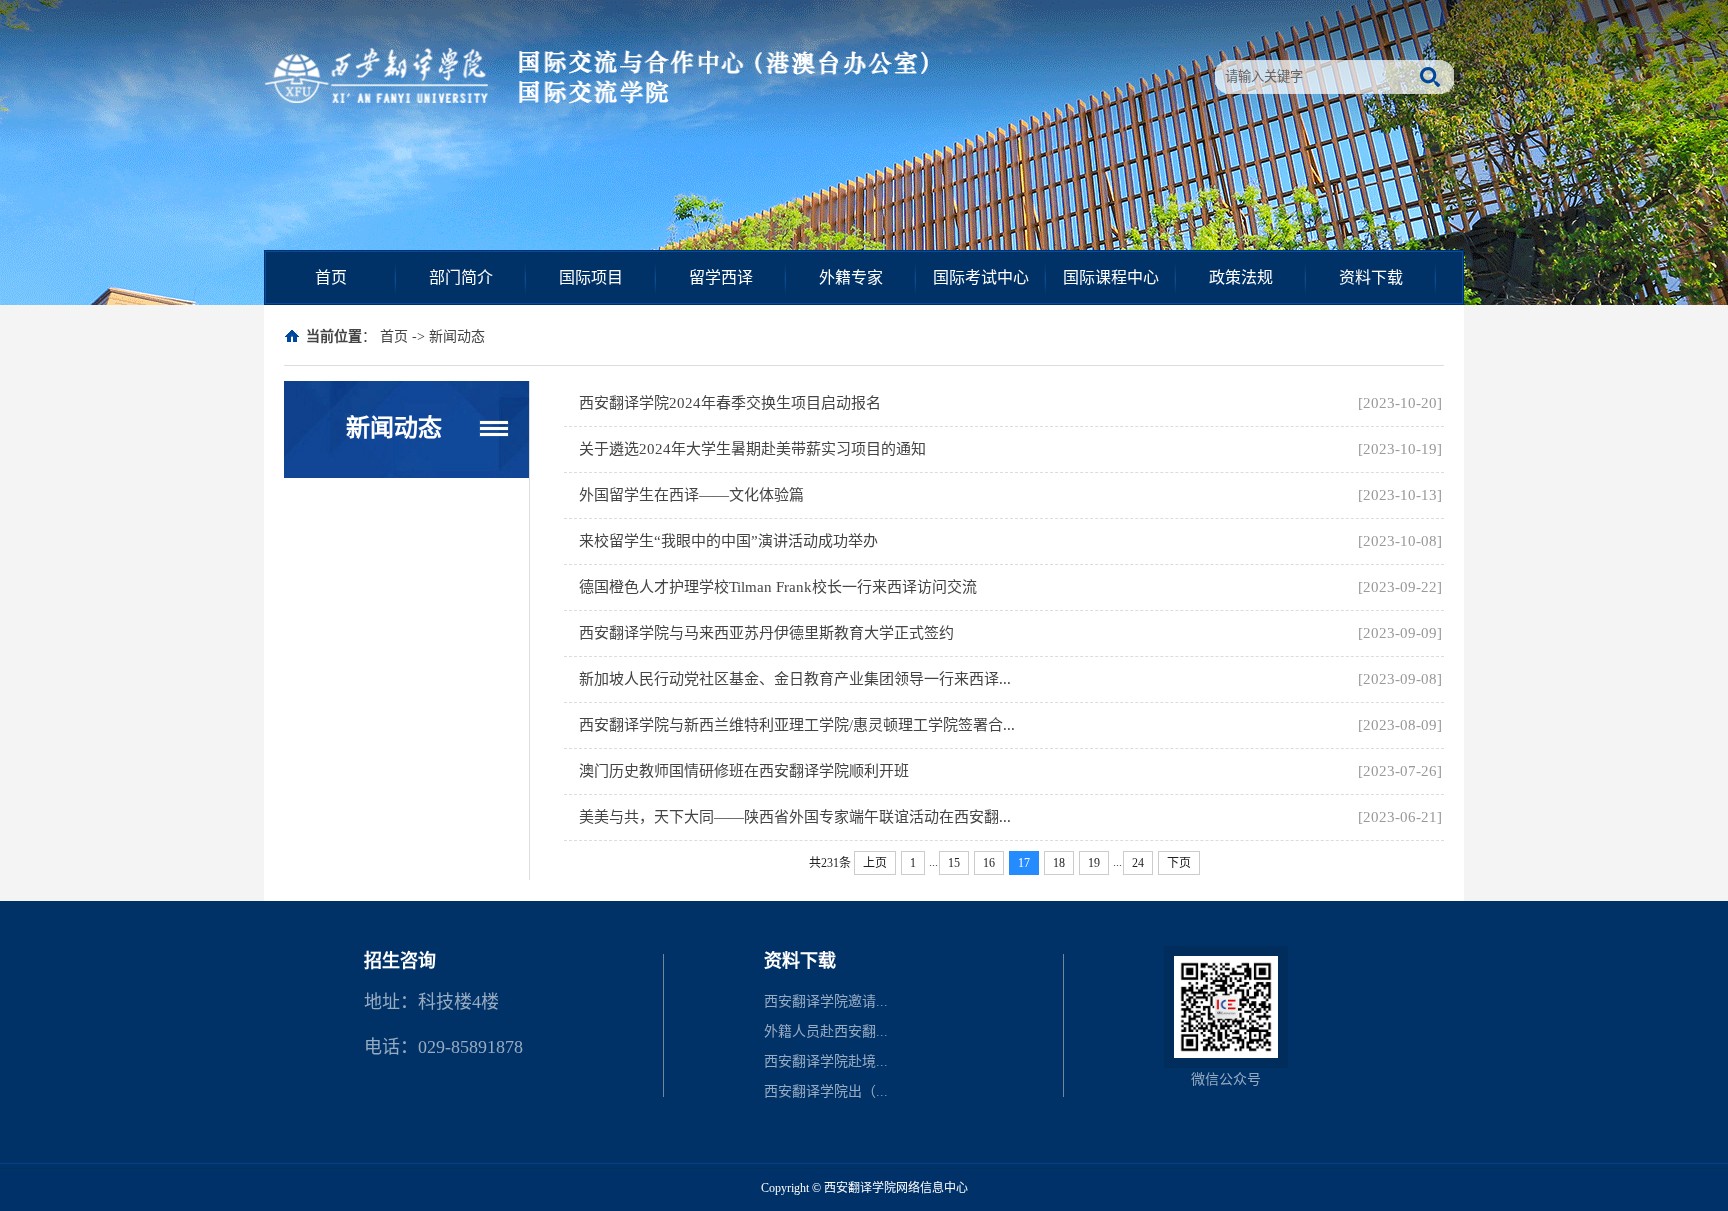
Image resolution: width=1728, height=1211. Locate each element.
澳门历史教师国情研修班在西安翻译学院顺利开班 (744, 771)
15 (954, 863)
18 (1059, 863)
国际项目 (591, 277)
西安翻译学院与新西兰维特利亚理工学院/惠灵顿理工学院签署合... (797, 725)
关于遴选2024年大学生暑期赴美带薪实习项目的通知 (752, 449)
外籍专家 (851, 277)
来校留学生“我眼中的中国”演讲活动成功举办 (728, 541)
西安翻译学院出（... (826, 1091)
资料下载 (1371, 277)
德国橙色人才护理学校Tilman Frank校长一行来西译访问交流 (778, 587)
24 (1138, 863)
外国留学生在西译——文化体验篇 (691, 495)
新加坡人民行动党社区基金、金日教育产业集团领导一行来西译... (795, 679)
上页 (875, 863)
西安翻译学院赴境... (826, 1061)
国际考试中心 (981, 277)
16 (989, 863)
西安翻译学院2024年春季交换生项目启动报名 (730, 403)
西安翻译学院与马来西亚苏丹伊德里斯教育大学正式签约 (766, 633)
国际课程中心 (1111, 277)
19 (1094, 863)
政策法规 (1241, 277)
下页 (1179, 863)
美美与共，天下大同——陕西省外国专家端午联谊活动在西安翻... (795, 817)
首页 (331, 277)
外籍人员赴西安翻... (826, 1031)
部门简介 (461, 277)
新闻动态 (457, 336)
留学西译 (721, 277)
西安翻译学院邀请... (826, 1001)
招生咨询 (400, 961)
